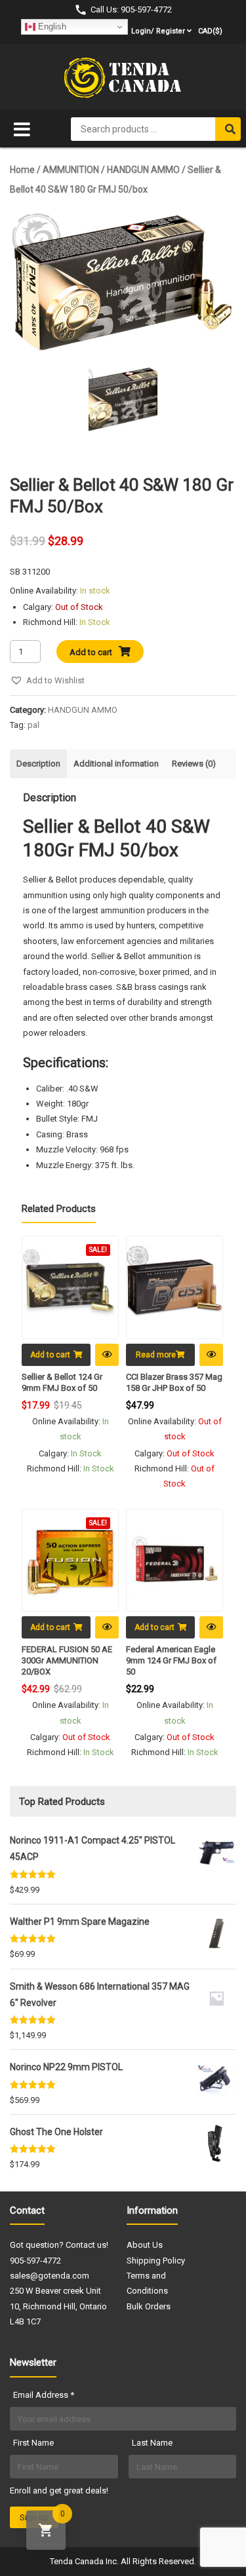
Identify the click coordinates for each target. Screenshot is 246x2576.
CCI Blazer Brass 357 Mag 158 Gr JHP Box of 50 (174, 1382)
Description (38, 764)
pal (33, 725)
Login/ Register (158, 31)
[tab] (38, 764)
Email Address (44, 2395)
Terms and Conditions (147, 2283)
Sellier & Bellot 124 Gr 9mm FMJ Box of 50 (62, 1382)
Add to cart (91, 652)
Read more (156, 1355)
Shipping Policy (156, 2261)
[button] (47, 680)
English (51, 27)
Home (22, 170)
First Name (33, 2443)
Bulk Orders (149, 2306)
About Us (145, 2245)
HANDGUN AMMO (143, 170)
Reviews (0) (194, 764)
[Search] (228, 129)
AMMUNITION (71, 170)
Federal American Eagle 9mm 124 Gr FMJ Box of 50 (171, 1660)
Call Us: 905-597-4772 (131, 9)
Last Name (152, 2443)
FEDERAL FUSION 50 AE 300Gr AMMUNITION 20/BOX (67, 1660)
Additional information (116, 764)
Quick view (107, 1355)
